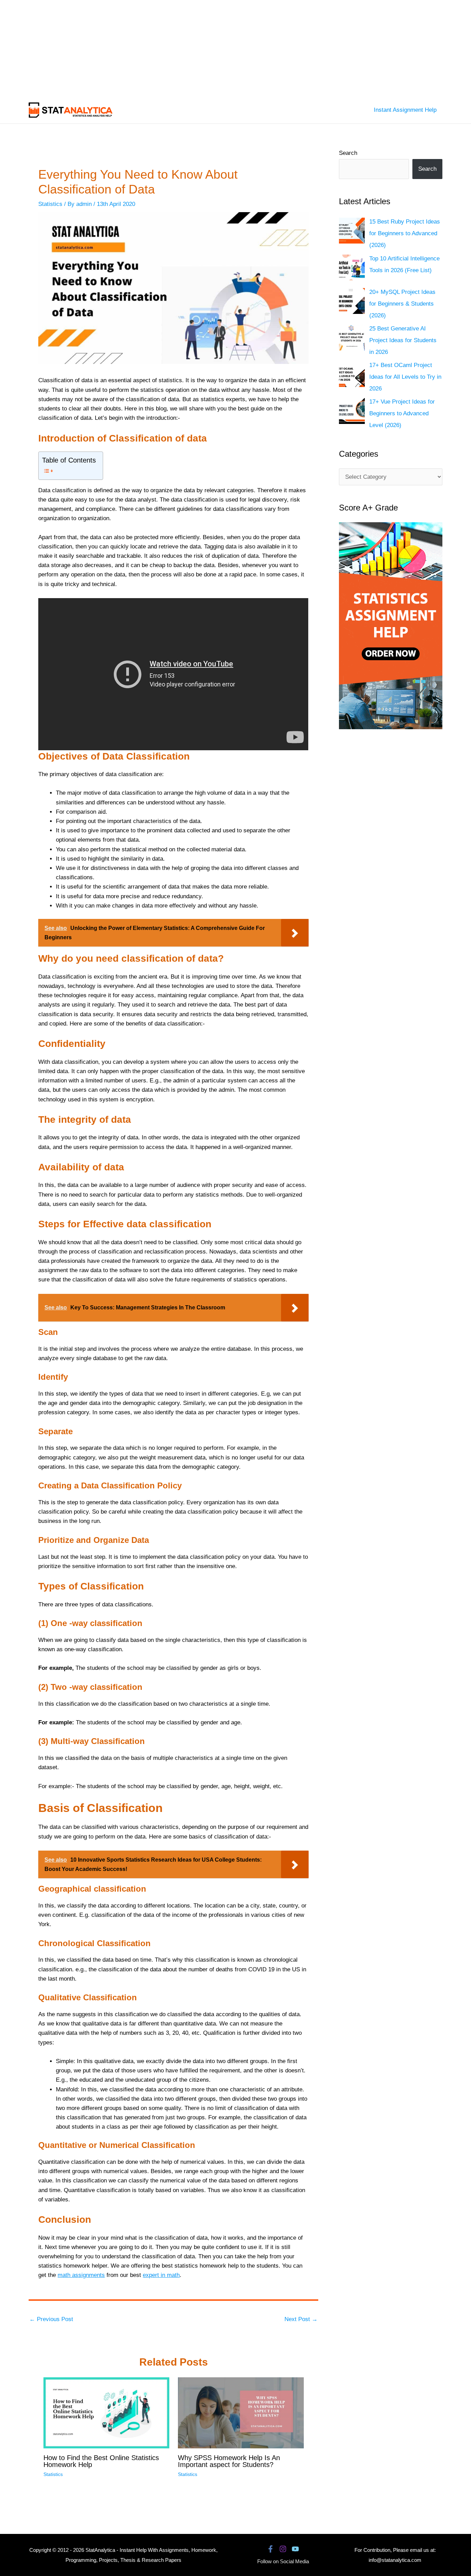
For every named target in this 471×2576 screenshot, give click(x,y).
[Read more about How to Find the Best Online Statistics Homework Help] (106, 2413)
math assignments (81, 2275)
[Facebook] (270, 2549)
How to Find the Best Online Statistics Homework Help (101, 2461)
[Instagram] (283, 2549)
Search (348, 153)
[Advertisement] (207, 48)
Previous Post (51, 2319)
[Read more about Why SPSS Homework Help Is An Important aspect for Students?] (241, 2413)
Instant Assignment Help (405, 110)
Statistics (50, 204)
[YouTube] (295, 2549)
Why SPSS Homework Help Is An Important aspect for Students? (229, 2461)
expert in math (161, 2275)
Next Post (301, 2319)
